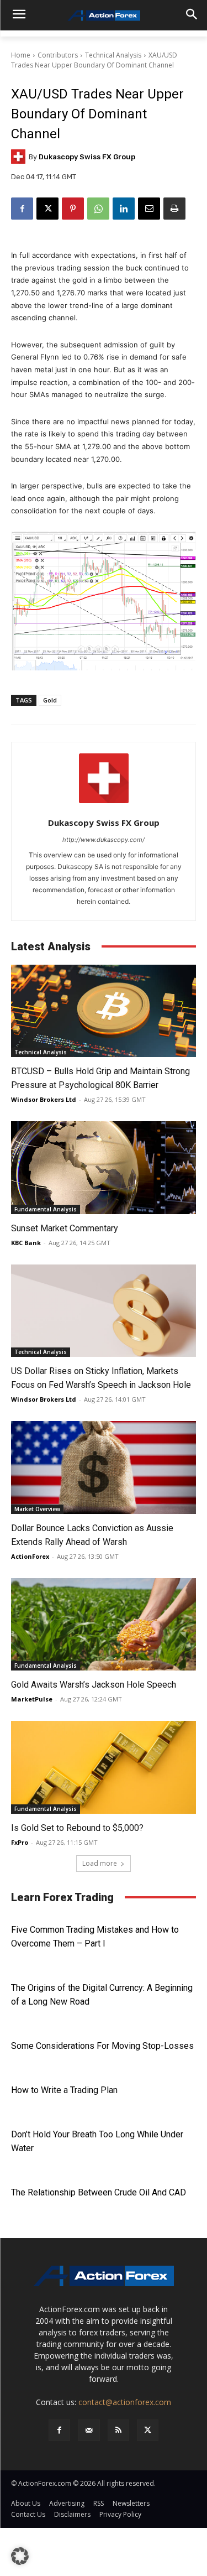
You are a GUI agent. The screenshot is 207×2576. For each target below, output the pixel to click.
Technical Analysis (113, 55)
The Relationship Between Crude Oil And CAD (99, 2192)
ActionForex (30, 1556)
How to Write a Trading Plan (64, 2090)
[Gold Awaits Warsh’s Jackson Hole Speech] (104, 1625)
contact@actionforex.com (125, 2402)
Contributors (58, 55)
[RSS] (118, 2430)
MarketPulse (32, 1699)
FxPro (20, 1842)
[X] (47, 209)
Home (21, 55)
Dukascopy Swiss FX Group (87, 157)
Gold (50, 700)
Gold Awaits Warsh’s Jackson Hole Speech (94, 1685)
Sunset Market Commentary (65, 1228)
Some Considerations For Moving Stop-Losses (102, 2046)
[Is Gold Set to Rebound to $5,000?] (104, 1767)
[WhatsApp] (98, 209)
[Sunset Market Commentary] (104, 1168)
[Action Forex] (104, 15)
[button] (20, 2556)
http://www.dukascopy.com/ (104, 840)
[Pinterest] (73, 209)
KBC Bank (26, 1243)
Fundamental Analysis (46, 1209)
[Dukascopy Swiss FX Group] (20, 157)
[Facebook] (22, 209)
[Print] (174, 209)
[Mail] (89, 2430)
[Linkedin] (124, 209)
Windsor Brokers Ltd (44, 1099)
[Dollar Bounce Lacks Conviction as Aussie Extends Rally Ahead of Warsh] (104, 1467)
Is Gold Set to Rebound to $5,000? (77, 1828)
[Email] (149, 209)
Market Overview (37, 1509)
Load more (100, 1863)
